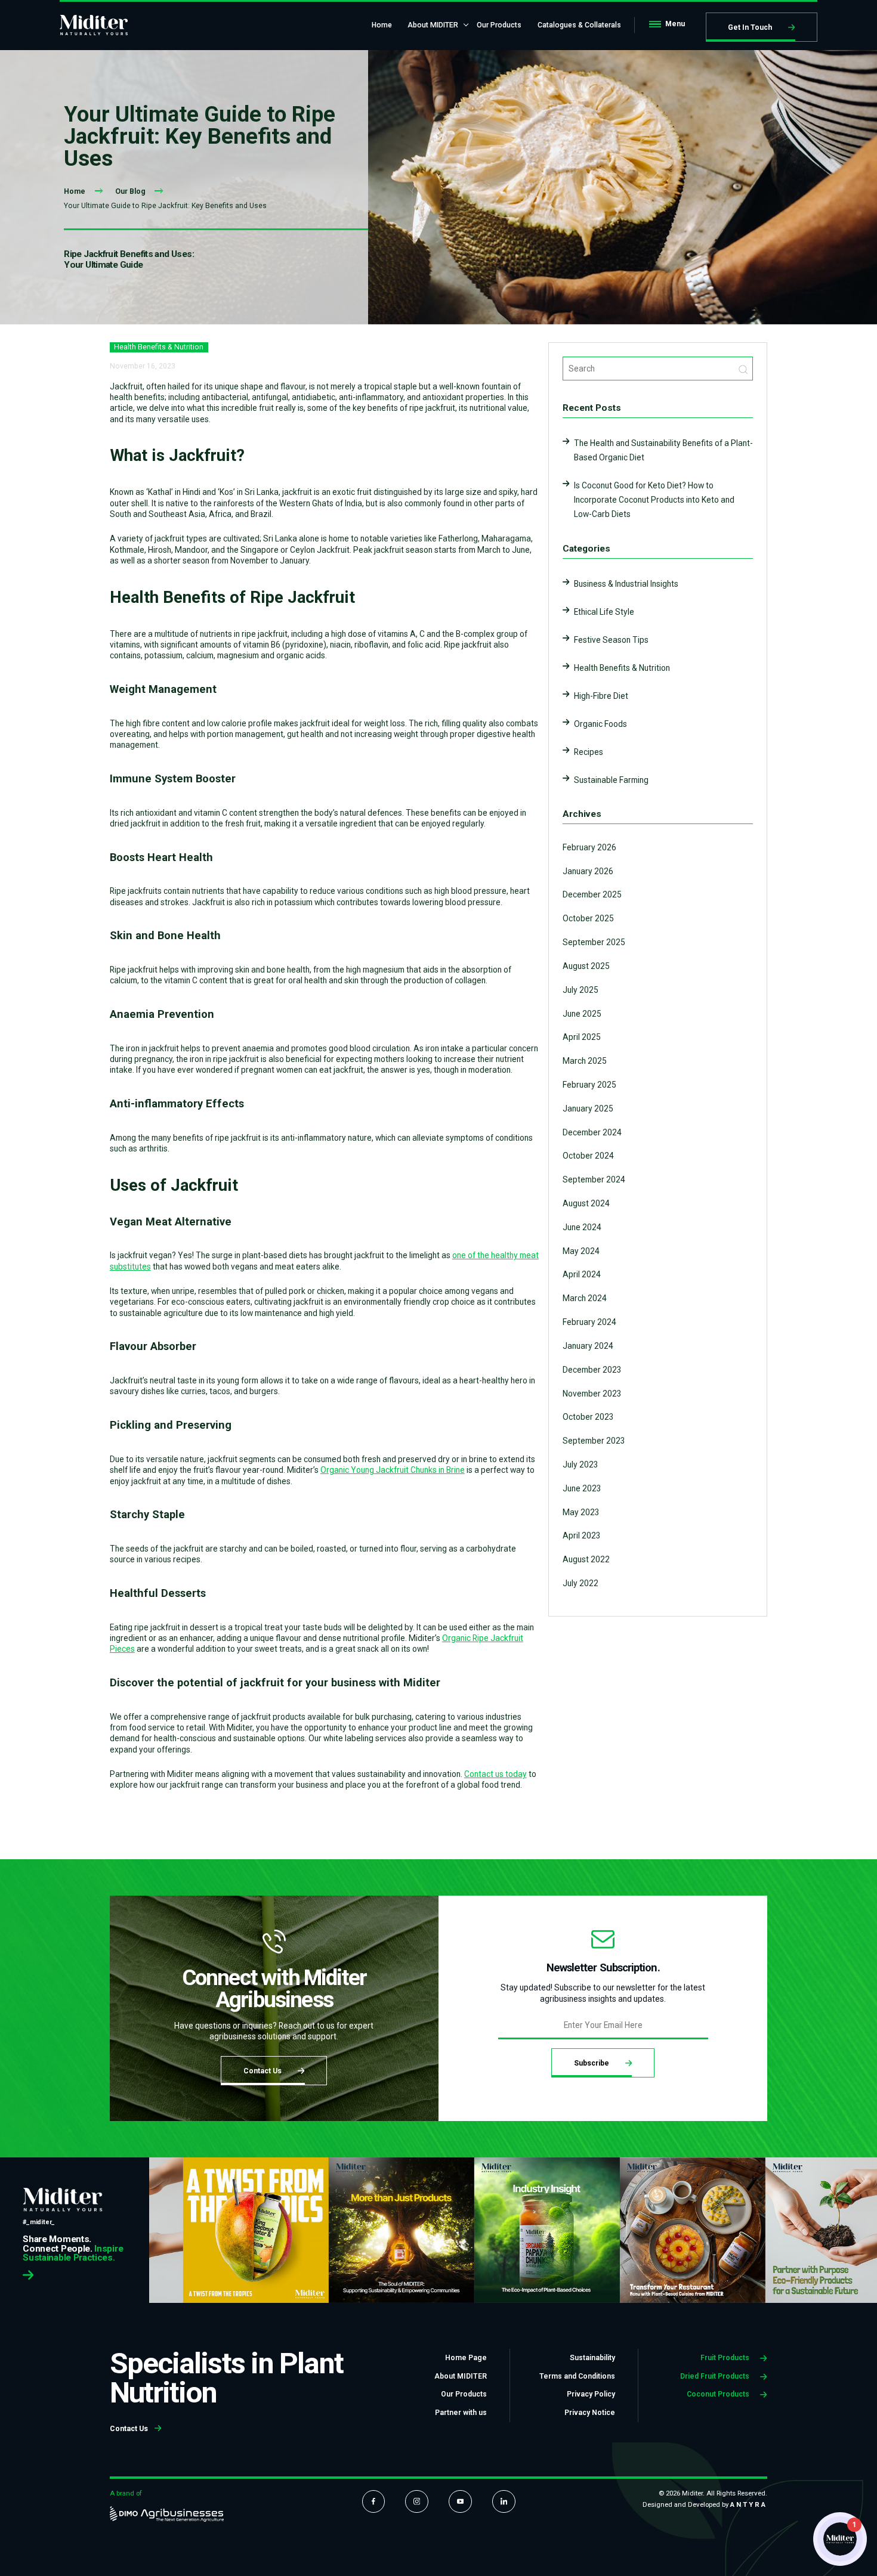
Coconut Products (719, 2394)
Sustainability (592, 2358)
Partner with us (461, 2413)
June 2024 (582, 1227)
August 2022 (586, 1559)
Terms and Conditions (577, 2376)
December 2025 (592, 894)
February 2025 (589, 1085)
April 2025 (582, 1037)
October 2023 (588, 1417)
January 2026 (588, 871)
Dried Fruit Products (716, 2376)
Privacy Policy (591, 2394)
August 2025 (586, 966)
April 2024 (582, 1274)
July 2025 (580, 990)
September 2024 (594, 1179)
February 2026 (589, 847)
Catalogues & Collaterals (579, 25)
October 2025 (588, 918)
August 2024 (586, 1203)
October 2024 (588, 1156)
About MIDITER (433, 25)
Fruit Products (726, 2358)
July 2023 (580, 1465)
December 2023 (592, 1370)
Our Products (499, 25)
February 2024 (589, 1322)
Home (382, 25)
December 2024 (592, 1132)
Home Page (466, 2358)
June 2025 (582, 1014)
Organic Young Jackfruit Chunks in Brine (393, 1470)
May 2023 (581, 1512)
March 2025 (585, 1061)
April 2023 (582, 1535)
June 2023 (582, 1488)
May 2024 (581, 1251)
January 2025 (588, 1109)
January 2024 (588, 1346)
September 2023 (594, 1441)
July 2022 (580, 1583)
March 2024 (585, 1298)
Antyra (749, 2504)
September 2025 (594, 942)
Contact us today (495, 1774)
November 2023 (592, 1394)
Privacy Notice (590, 2413)
